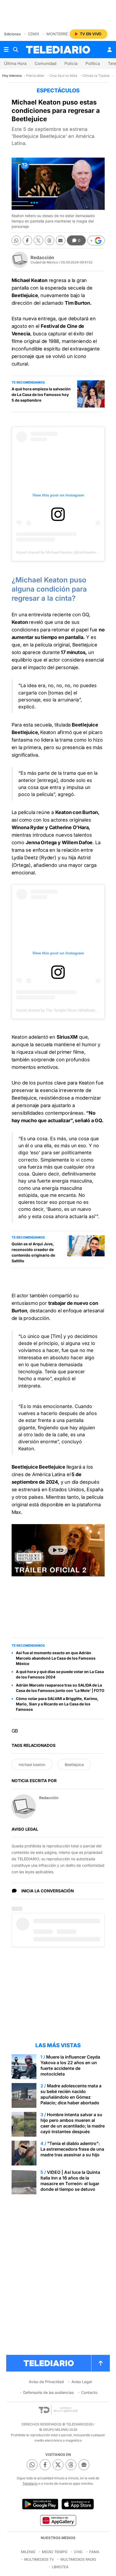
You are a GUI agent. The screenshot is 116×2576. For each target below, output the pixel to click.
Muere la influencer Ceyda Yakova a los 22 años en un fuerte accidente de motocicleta (70, 2065)
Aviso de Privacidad (46, 2382)
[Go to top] (101, 2363)
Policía (71, 63)
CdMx (34, 34)
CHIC (78, 2552)
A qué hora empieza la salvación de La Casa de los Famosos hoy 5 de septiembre (41, 394)
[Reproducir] (58, 1550)
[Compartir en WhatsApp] (16, 240)
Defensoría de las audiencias (48, 2392)
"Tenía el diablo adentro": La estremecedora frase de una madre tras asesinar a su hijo (72, 2149)
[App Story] (78, 2504)
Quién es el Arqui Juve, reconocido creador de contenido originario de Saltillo (33, 1252)
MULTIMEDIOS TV (39, 2559)
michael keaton (32, 1765)
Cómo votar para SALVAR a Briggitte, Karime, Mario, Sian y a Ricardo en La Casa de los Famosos (57, 1704)
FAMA (94, 2552)
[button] (96, 241)
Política (93, 63)
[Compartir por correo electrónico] (61, 240)
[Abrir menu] (6, 50)
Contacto (89, 2392)
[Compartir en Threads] (50, 240)
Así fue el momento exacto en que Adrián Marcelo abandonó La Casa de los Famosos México (56, 1658)
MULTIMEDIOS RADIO (78, 2559)
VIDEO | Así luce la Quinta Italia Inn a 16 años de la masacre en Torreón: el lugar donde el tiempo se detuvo (70, 2181)
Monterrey (58, 34)
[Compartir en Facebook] (27, 240)
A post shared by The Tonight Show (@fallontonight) (61, 1010)
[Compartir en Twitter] (38, 240)
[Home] (58, 50)
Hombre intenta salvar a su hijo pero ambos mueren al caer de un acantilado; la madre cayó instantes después (73, 2123)
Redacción (42, 258)
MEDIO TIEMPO (55, 2552)
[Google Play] (40, 2504)
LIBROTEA (60, 2567)
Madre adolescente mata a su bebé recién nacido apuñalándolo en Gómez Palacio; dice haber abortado (71, 2094)
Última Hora (15, 63)
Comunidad (45, 63)
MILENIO (28, 2552)
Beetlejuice (74, 1765)
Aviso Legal (82, 2382)
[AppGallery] (58, 2520)
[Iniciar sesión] (110, 50)
